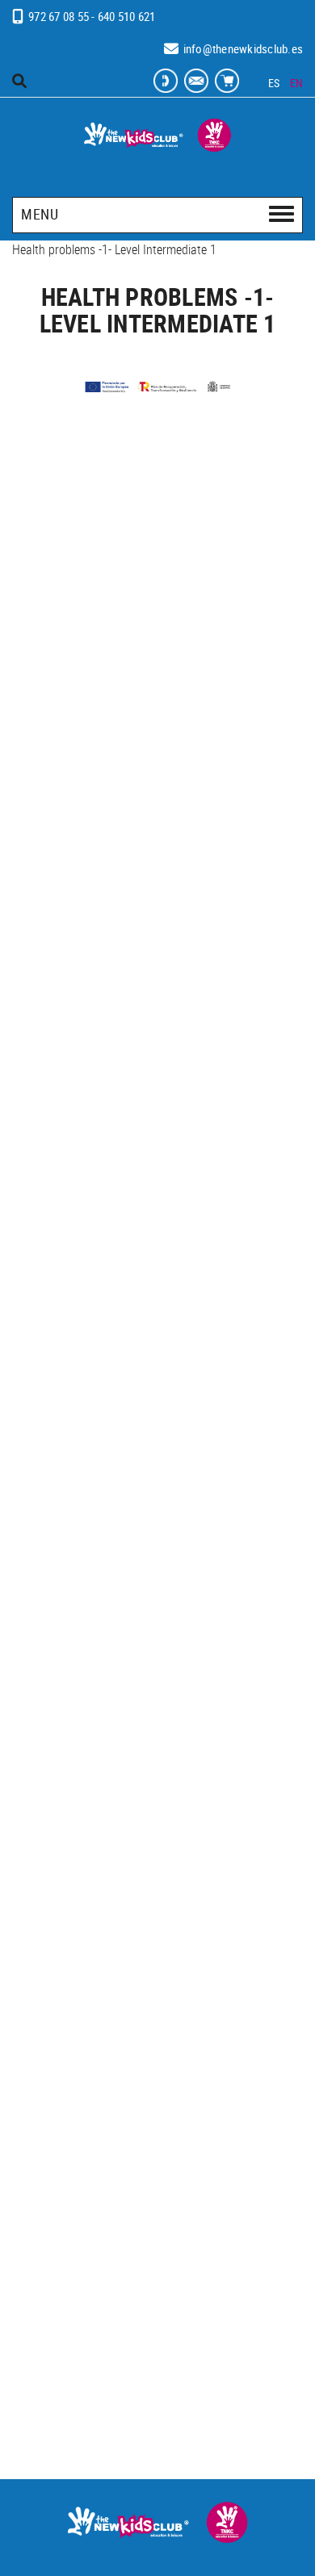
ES (274, 83)
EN (297, 83)
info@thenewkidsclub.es (244, 48)
